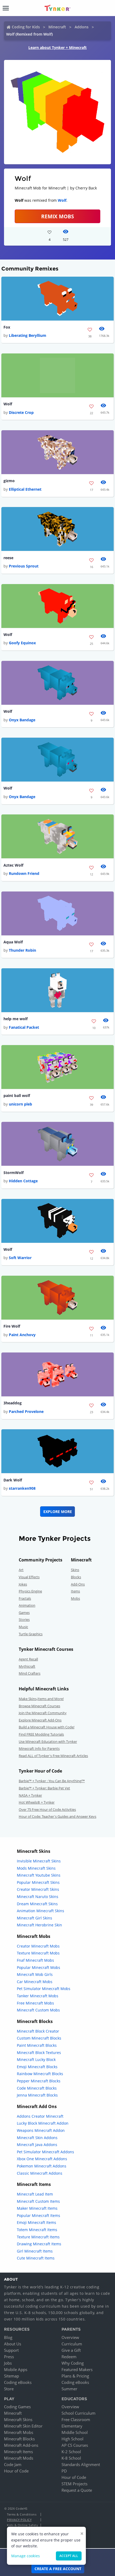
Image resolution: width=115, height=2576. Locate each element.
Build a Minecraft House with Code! (47, 1727)
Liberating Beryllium (28, 335)
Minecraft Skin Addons (37, 2138)
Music (23, 1627)
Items (75, 1591)
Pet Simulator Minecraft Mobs (44, 1989)
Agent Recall (28, 1659)
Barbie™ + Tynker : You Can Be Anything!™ (52, 1781)
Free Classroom (76, 2419)
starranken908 (22, 1488)
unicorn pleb (20, 1104)
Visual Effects (29, 1577)
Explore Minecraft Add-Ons (40, 1720)
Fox (7, 327)
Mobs (75, 1598)
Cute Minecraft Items (36, 2258)
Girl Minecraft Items (35, 2251)
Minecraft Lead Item (35, 2194)
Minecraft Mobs (19, 2432)
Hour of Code (16, 2471)
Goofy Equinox (22, 643)
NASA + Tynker (30, 1795)
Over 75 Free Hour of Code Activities (47, 1809)
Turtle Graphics (31, 1634)
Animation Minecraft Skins (41, 1911)
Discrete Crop (21, 412)
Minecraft (57, 27)
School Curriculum (78, 2413)
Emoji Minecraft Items (37, 2222)
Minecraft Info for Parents (39, 1748)
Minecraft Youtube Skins (39, 1875)
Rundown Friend (24, 873)
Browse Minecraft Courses (39, 1706)
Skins (75, 1570)
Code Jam (13, 2464)
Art (21, 1570)
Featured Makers (77, 2369)
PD (64, 2471)
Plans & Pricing (75, 2376)
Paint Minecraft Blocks (37, 2045)
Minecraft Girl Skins (34, 1918)
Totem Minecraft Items (37, 2230)
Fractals (25, 1598)
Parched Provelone (26, 1411)
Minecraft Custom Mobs (38, 2010)
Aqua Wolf (13, 942)
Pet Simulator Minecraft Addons (45, 2152)
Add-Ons (78, 1584)
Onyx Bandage (22, 720)
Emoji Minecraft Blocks (37, 2067)
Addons (82, 27)
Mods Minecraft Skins (36, 1868)
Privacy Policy (19, 2520)
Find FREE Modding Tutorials (41, 1734)
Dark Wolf (13, 1480)
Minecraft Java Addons (37, 2145)
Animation (27, 1605)
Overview (70, 2337)
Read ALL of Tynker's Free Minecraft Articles (53, 1756)
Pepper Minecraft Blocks (39, 2081)
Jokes (23, 1584)
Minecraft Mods (19, 2458)
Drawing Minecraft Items (39, 2244)
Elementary (72, 2426)
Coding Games (17, 2407)
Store (9, 2389)
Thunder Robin (22, 950)
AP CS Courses (75, 2445)
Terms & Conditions (22, 2514)
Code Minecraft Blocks (37, 2088)
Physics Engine (30, 1591)
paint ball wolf (17, 1095)
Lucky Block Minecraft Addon (43, 2123)
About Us (13, 2344)
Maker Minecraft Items (37, 2208)
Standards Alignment (81, 2464)
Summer (69, 2389)
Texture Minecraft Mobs (38, 1953)
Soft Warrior (20, 1258)
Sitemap (11, 2376)
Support (11, 2350)
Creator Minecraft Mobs (38, 1946)
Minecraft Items (18, 2452)
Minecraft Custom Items (38, 2201)
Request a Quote (77, 2490)
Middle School (75, 2432)
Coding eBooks (18, 2382)
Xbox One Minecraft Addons (42, 2159)
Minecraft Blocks (19, 2439)
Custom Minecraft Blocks (39, 2038)
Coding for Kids (26, 27)
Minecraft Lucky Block (36, 2059)
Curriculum (72, 2344)
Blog (8, 2337)
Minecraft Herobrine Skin (39, 1925)
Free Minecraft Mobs (35, 2003)
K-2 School (71, 2452)
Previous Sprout (24, 566)
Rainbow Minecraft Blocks (40, 2074)
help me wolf (16, 1019)
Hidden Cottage (23, 1181)
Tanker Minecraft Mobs (38, 1996)
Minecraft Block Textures (39, 2053)
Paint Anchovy (22, 1335)
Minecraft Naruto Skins (38, 1897)
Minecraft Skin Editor (23, 2426)
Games (24, 1613)
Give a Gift (71, 2350)
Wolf (62, 200)
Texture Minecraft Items (38, 2237)
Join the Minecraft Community (43, 1713)
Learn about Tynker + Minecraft (57, 47)
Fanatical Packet (24, 1027)
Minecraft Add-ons (21, 2445)
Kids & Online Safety (22, 2525)
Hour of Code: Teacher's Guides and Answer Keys (57, 1816)
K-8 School (71, 2458)
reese (8, 558)
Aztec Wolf (13, 865)
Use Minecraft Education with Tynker (48, 1742)
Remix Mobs (57, 216)
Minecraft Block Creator (38, 2031)
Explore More (58, 1512)
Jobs (8, 2363)
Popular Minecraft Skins (38, 1882)
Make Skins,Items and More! (41, 1699)
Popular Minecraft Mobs (39, 1967)
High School (72, 2439)
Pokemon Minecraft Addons (42, 2166)
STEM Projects (74, 2484)
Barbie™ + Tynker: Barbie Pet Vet (44, 1788)
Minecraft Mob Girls (35, 1974)
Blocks (76, 1577)
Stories (24, 1619)
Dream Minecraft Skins (37, 1904)
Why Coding (73, 2363)
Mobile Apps (16, 2369)
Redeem (69, 2357)
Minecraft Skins (18, 2419)
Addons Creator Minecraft (40, 2116)
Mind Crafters (30, 1673)
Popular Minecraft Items (39, 2215)
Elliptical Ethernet (25, 489)
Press (9, 2357)
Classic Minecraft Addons (40, 2173)
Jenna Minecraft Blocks (37, 2095)
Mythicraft (27, 1666)
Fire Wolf (12, 1326)
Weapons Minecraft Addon (41, 2130)
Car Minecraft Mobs (35, 1982)
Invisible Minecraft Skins (39, 1861)
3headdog (13, 1403)
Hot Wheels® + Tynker (37, 1802)
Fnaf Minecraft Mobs (35, 1960)
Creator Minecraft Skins (38, 1889)
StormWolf (14, 1173)
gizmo (9, 481)
